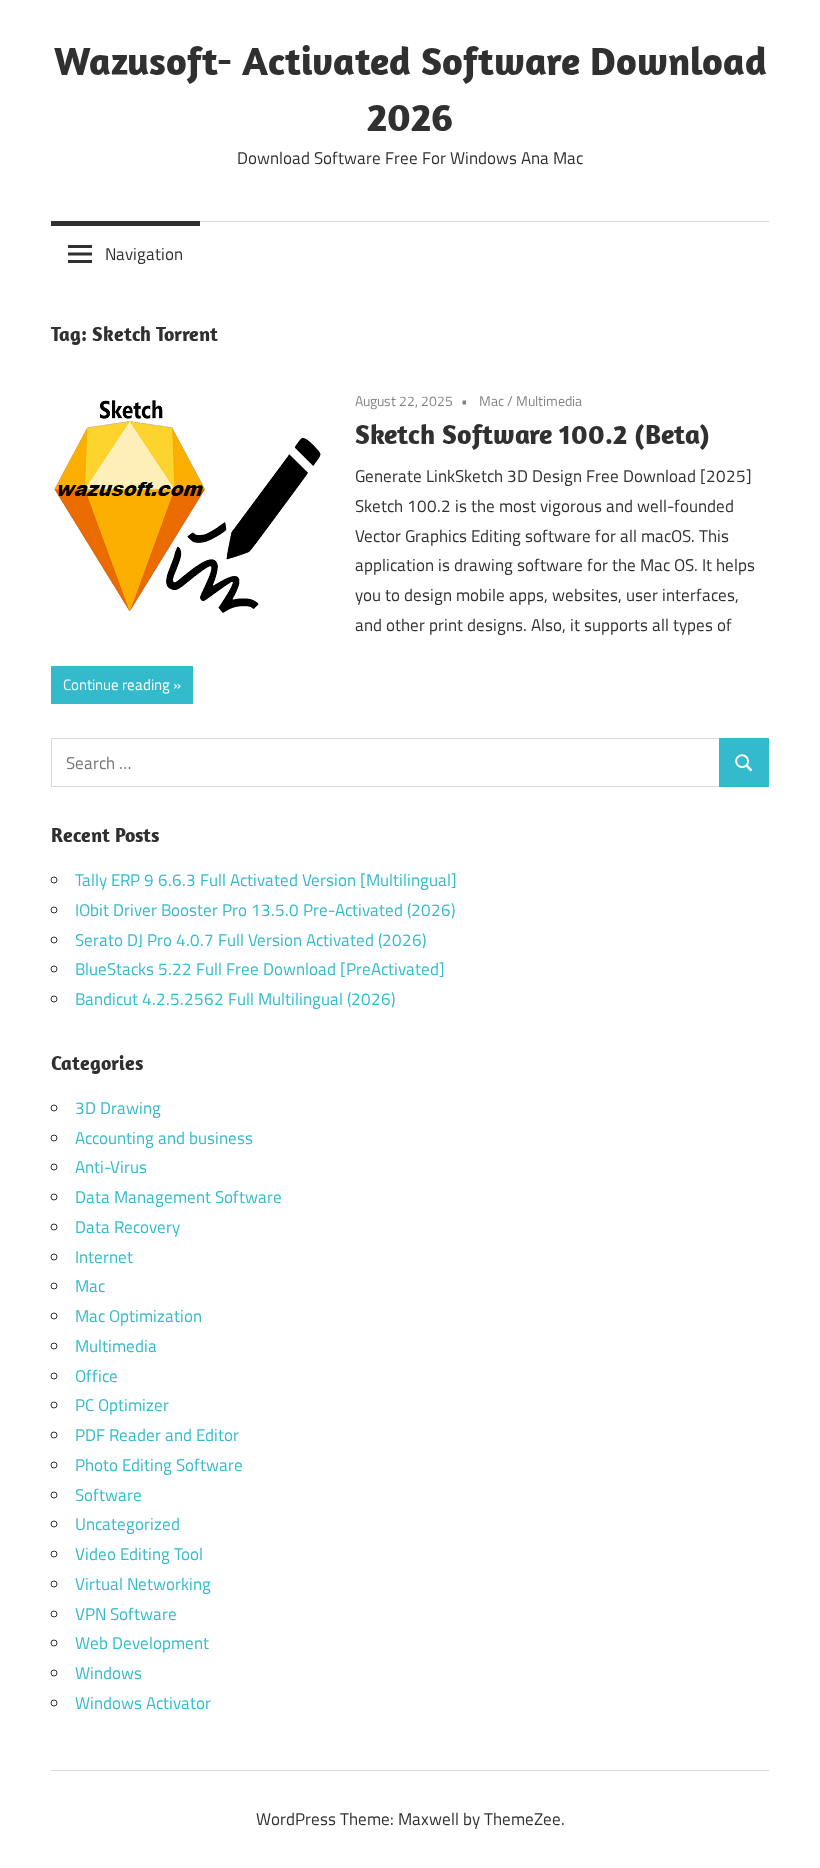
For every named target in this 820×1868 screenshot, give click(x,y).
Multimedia (549, 400)
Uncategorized (127, 1524)
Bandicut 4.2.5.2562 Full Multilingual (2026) (235, 999)
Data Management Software (178, 1197)
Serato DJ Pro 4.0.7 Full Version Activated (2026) (250, 940)
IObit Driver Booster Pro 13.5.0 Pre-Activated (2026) (265, 910)
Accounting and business (164, 1138)
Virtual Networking (143, 1584)
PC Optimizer (122, 1405)
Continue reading (116, 684)
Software (108, 1495)
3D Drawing (118, 1108)
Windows (108, 1673)
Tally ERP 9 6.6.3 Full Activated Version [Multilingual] (266, 880)
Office (96, 1376)
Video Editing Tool (139, 1554)
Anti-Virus (111, 1167)
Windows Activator (143, 1703)
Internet (104, 1257)
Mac (491, 400)
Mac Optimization (138, 1316)
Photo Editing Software (159, 1465)
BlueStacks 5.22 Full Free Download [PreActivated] (260, 969)
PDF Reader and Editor (157, 1435)
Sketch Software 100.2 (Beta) (532, 433)
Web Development (142, 1643)
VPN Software (126, 1614)
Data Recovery (127, 1227)
